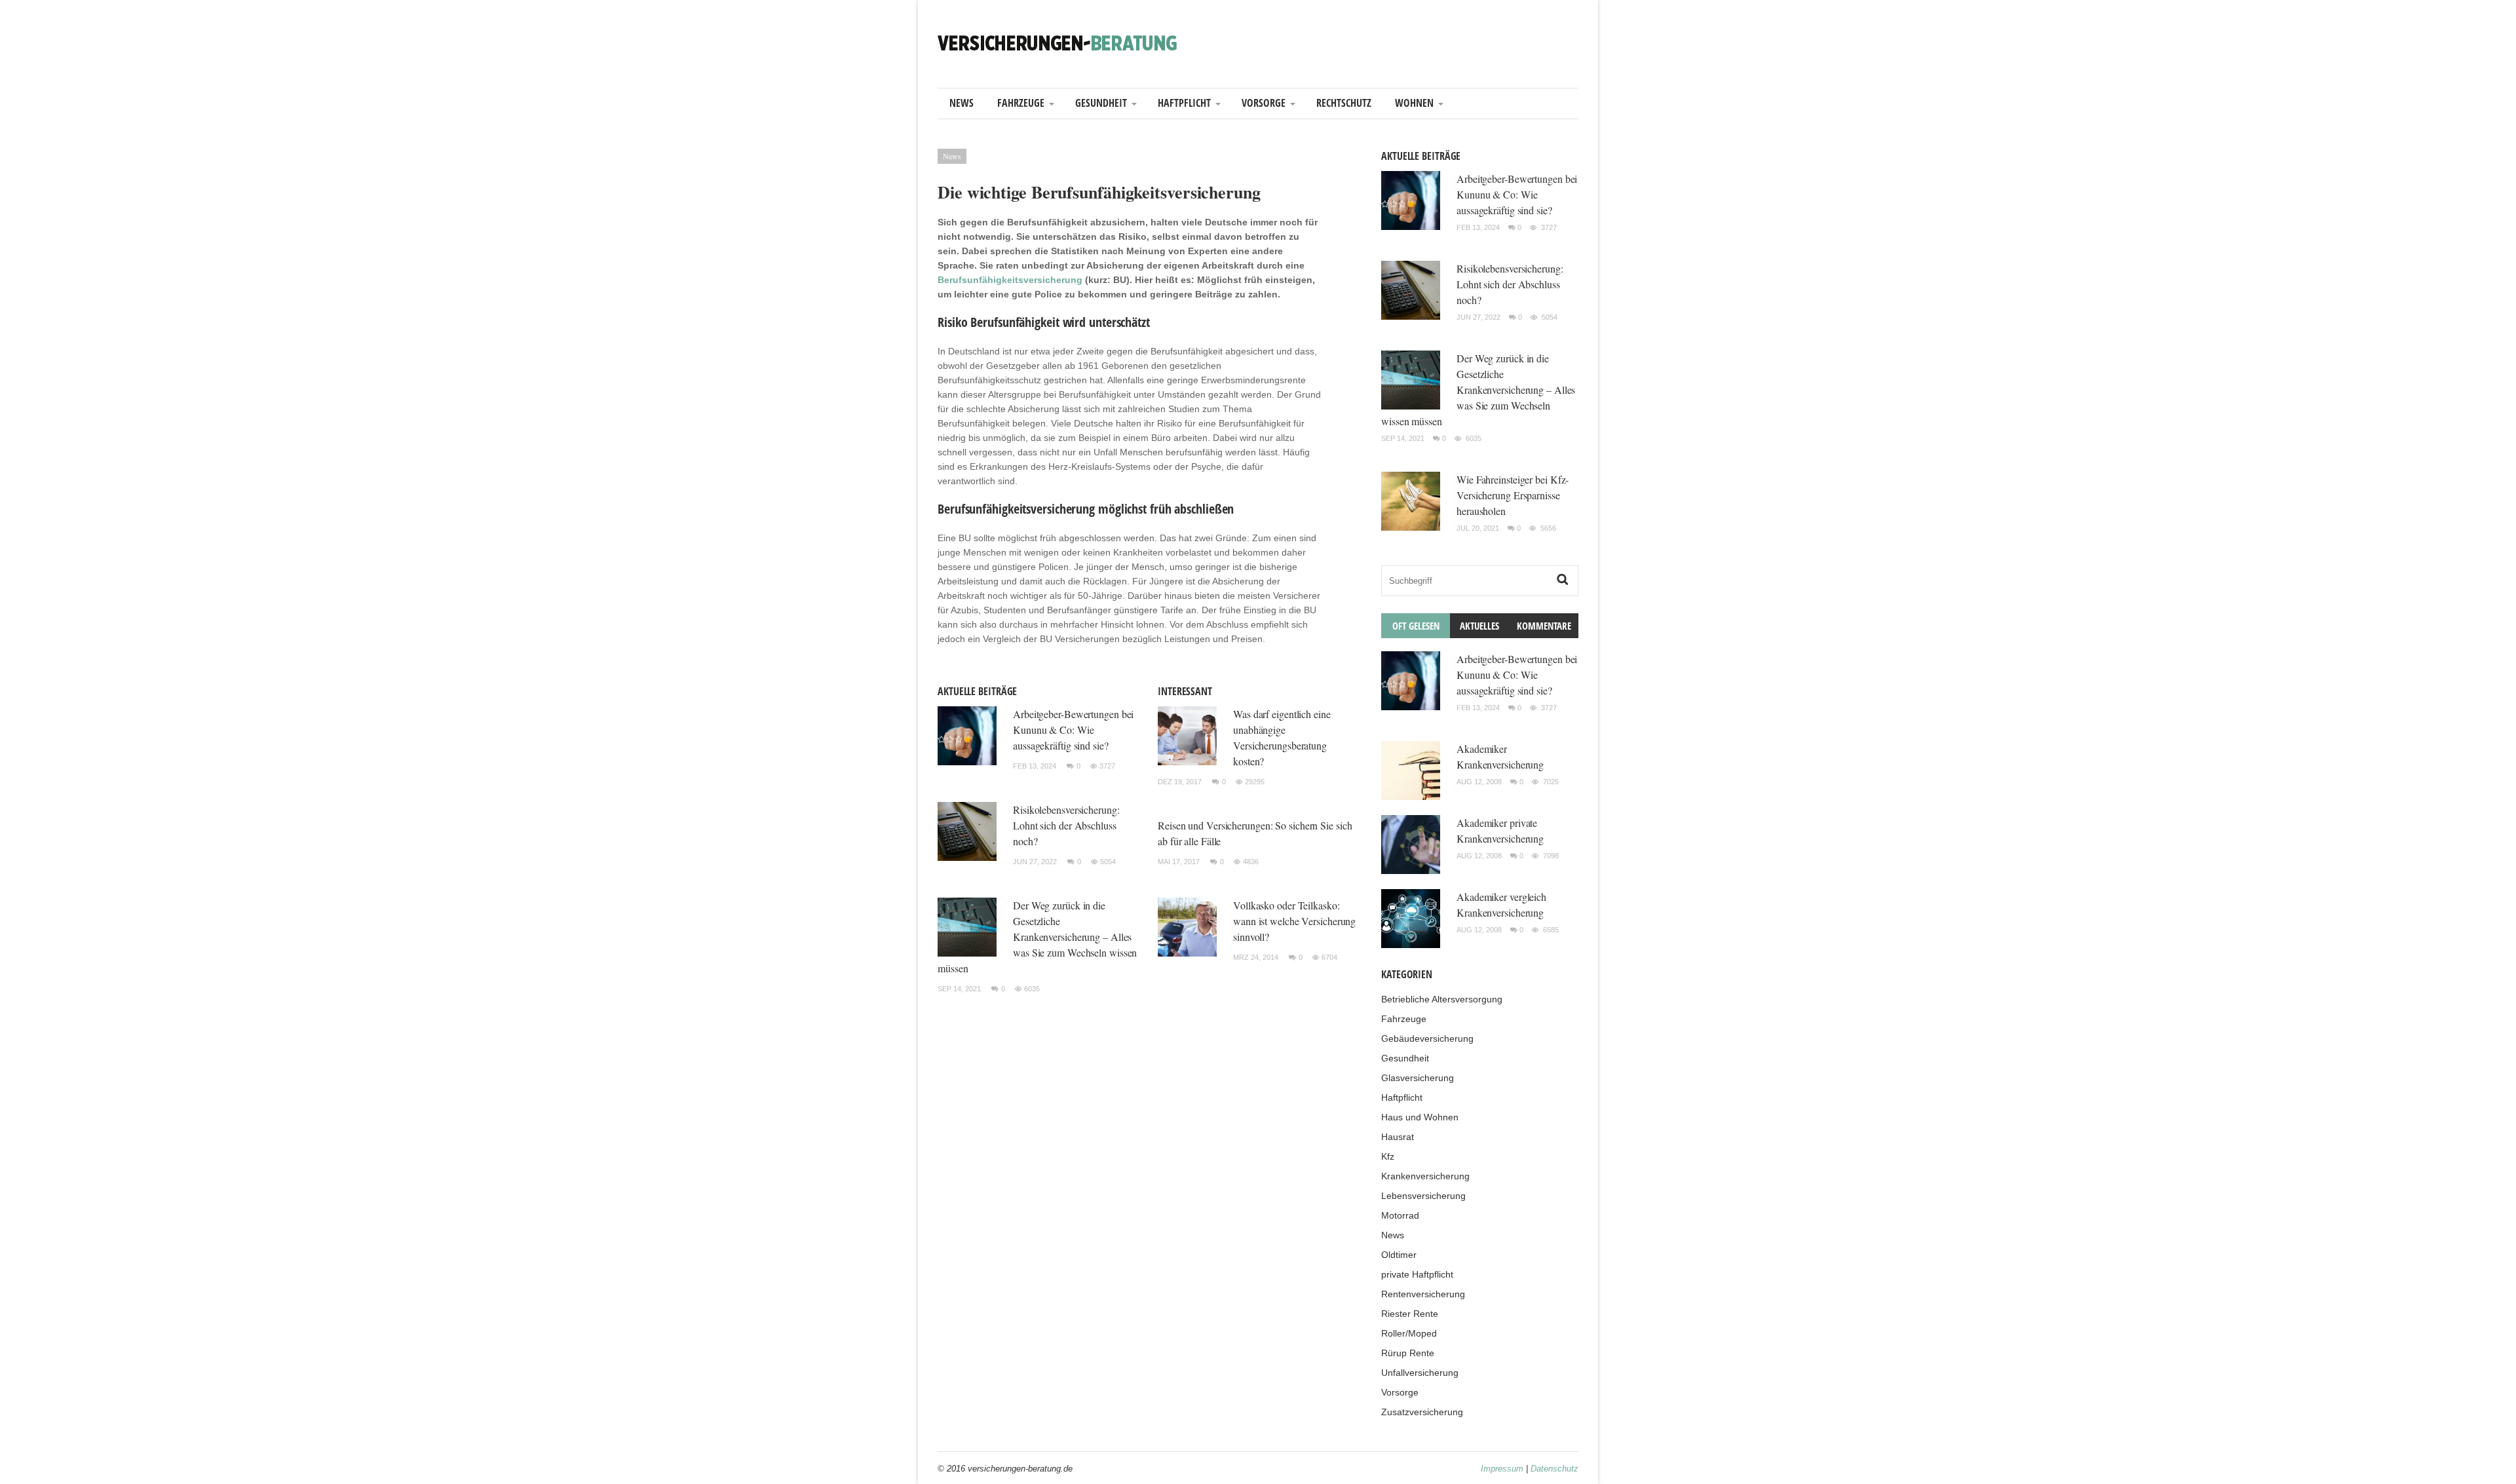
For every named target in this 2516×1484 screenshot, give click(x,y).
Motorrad (1400, 1215)
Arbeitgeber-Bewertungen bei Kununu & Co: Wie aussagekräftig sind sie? (1073, 730)
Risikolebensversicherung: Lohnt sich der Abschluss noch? (1066, 825)
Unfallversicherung (1420, 1373)
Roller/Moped (1409, 1333)
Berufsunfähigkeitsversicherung (1010, 280)
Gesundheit (1101, 103)
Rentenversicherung (1423, 1294)
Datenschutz (1554, 1469)
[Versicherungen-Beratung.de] (1058, 42)
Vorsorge (1264, 103)
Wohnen (1414, 103)
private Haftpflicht (1417, 1274)
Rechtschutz (1344, 103)
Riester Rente (1410, 1314)
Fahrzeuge (1021, 103)
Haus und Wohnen (1420, 1117)
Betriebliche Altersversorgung (1442, 999)
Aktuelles (1479, 626)
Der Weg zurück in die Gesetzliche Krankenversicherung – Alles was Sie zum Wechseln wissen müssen (1037, 937)
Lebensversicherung (1423, 1196)
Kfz (1388, 1156)
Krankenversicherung (1425, 1176)
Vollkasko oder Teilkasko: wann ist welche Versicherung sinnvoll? (1294, 921)
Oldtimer (1399, 1255)
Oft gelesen (1416, 626)
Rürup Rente (1408, 1353)
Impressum (1502, 1469)
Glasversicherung (1418, 1078)
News (962, 103)
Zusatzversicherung (1422, 1412)
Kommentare (1544, 626)
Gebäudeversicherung (1427, 1038)
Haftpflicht (1184, 103)
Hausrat (1398, 1137)
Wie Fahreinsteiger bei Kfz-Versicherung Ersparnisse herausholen (1513, 495)
